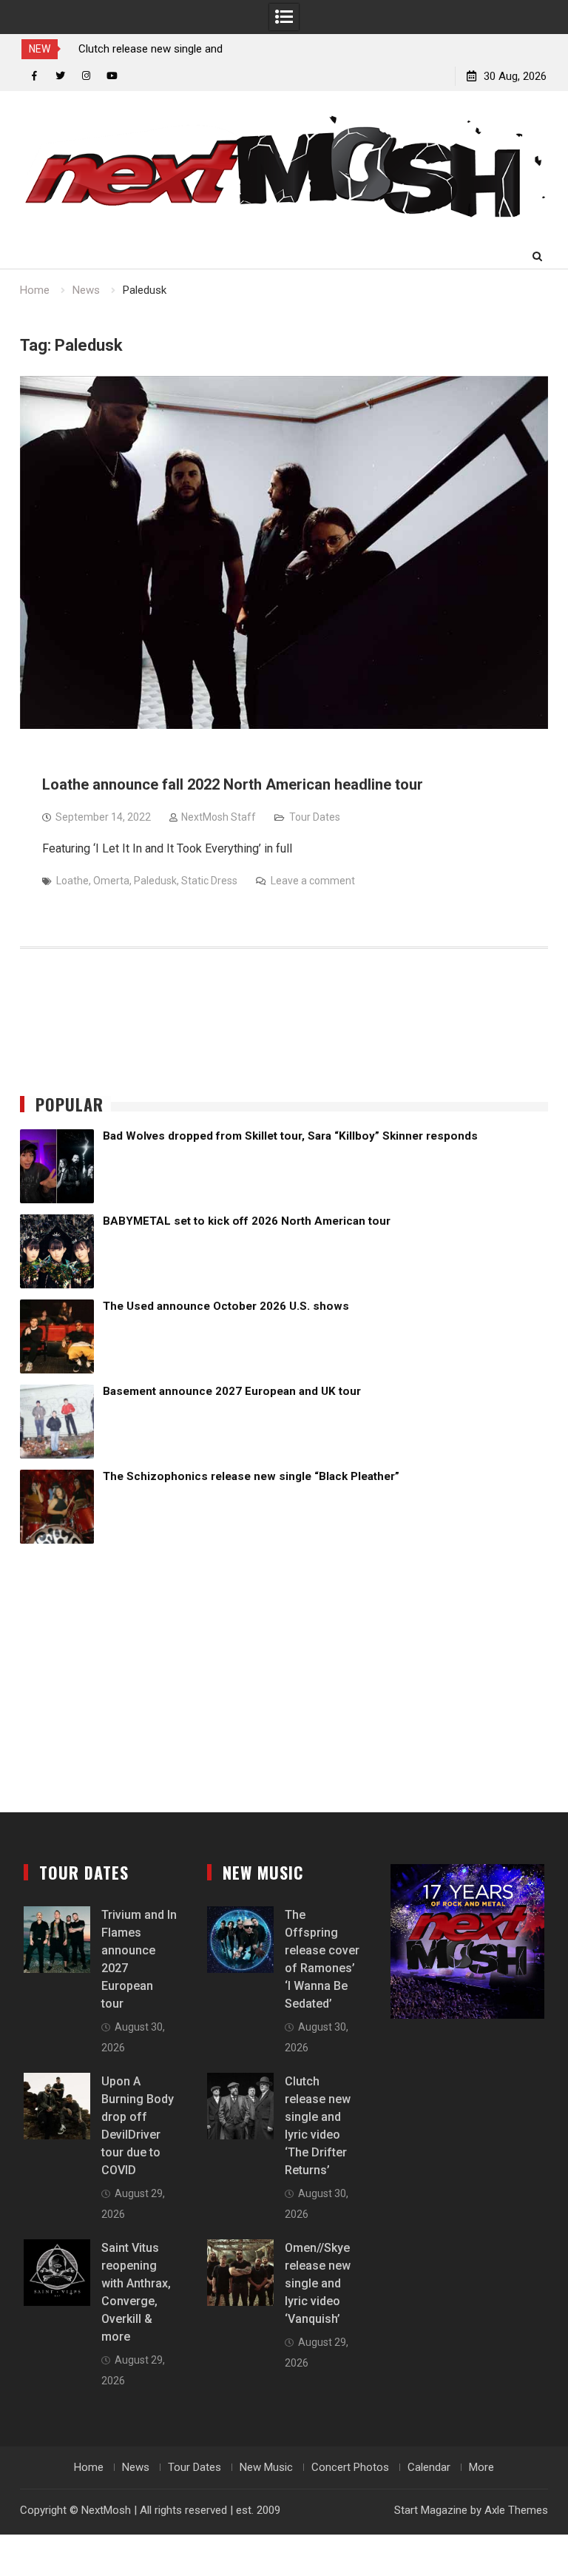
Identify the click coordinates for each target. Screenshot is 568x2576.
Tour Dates (315, 817)
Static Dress (209, 881)
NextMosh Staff (219, 817)
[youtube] (112, 76)
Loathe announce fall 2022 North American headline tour (233, 784)
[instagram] (86, 76)
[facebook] (34, 76)
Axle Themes (516, 2510)
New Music (266, 2467)
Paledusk (155, 881)
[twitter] (60, 76)
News (136, 2467)
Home (89, 2467)
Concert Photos (350, 2467)
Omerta (111, 881)
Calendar (429, 2467)
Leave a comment (313, 881)
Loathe (72, 881)
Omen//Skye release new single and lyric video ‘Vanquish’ (318, 2283)
